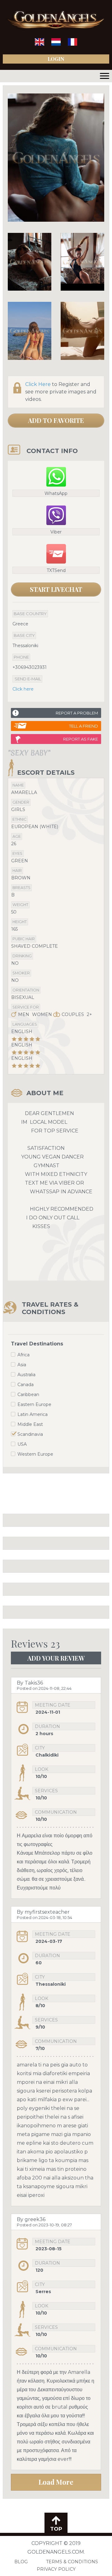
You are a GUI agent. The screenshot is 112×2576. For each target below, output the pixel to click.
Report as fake (81, 739)
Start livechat (56, 589)
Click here (23, 689)
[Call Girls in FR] (72, 44)
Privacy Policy (56, 2569)
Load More (56, 2482)
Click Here (38, 384)
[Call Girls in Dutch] (56, 44)
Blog (21, 2562)
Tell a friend (84, 726)
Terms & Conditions (72, 2562)
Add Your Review (56, 1658)
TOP (56, 2529)
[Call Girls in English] (40, 44)
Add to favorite (56, 420)
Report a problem (77, 713)
